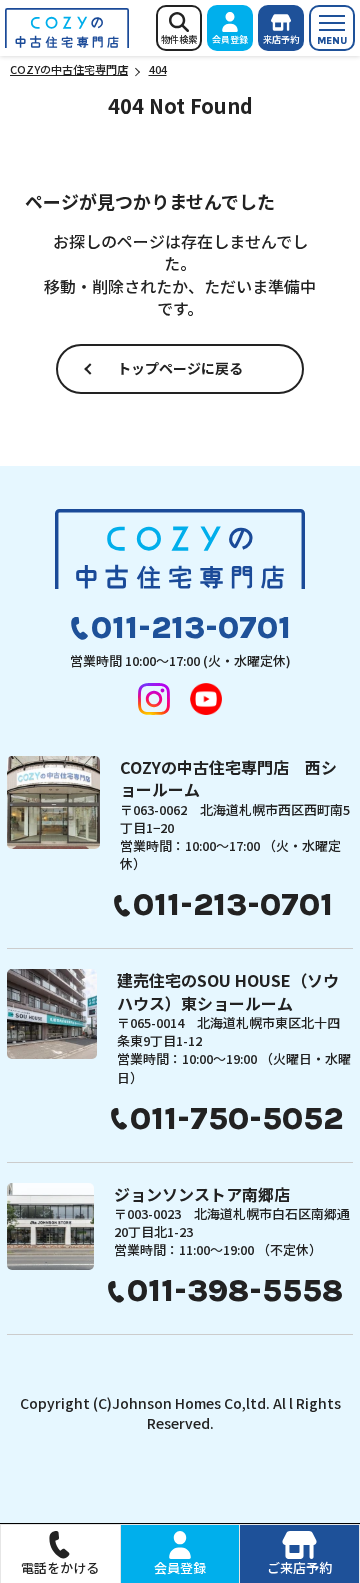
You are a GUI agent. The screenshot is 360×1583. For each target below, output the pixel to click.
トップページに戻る (180, 368)
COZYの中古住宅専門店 (67, 28)
